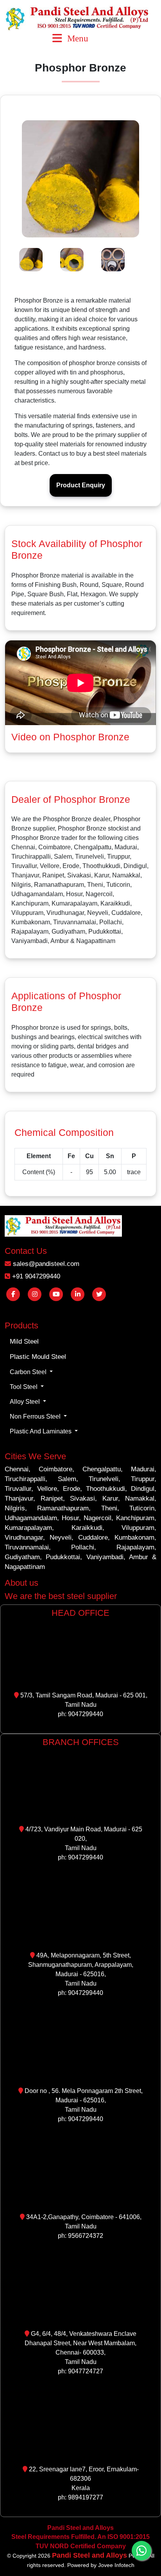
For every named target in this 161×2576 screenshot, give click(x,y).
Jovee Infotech (116, 2565)
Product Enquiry (81, 485)
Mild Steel (24, 1341)
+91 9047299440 (35, 1276)
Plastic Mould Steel (38, 1357)
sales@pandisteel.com (45, 1264)
